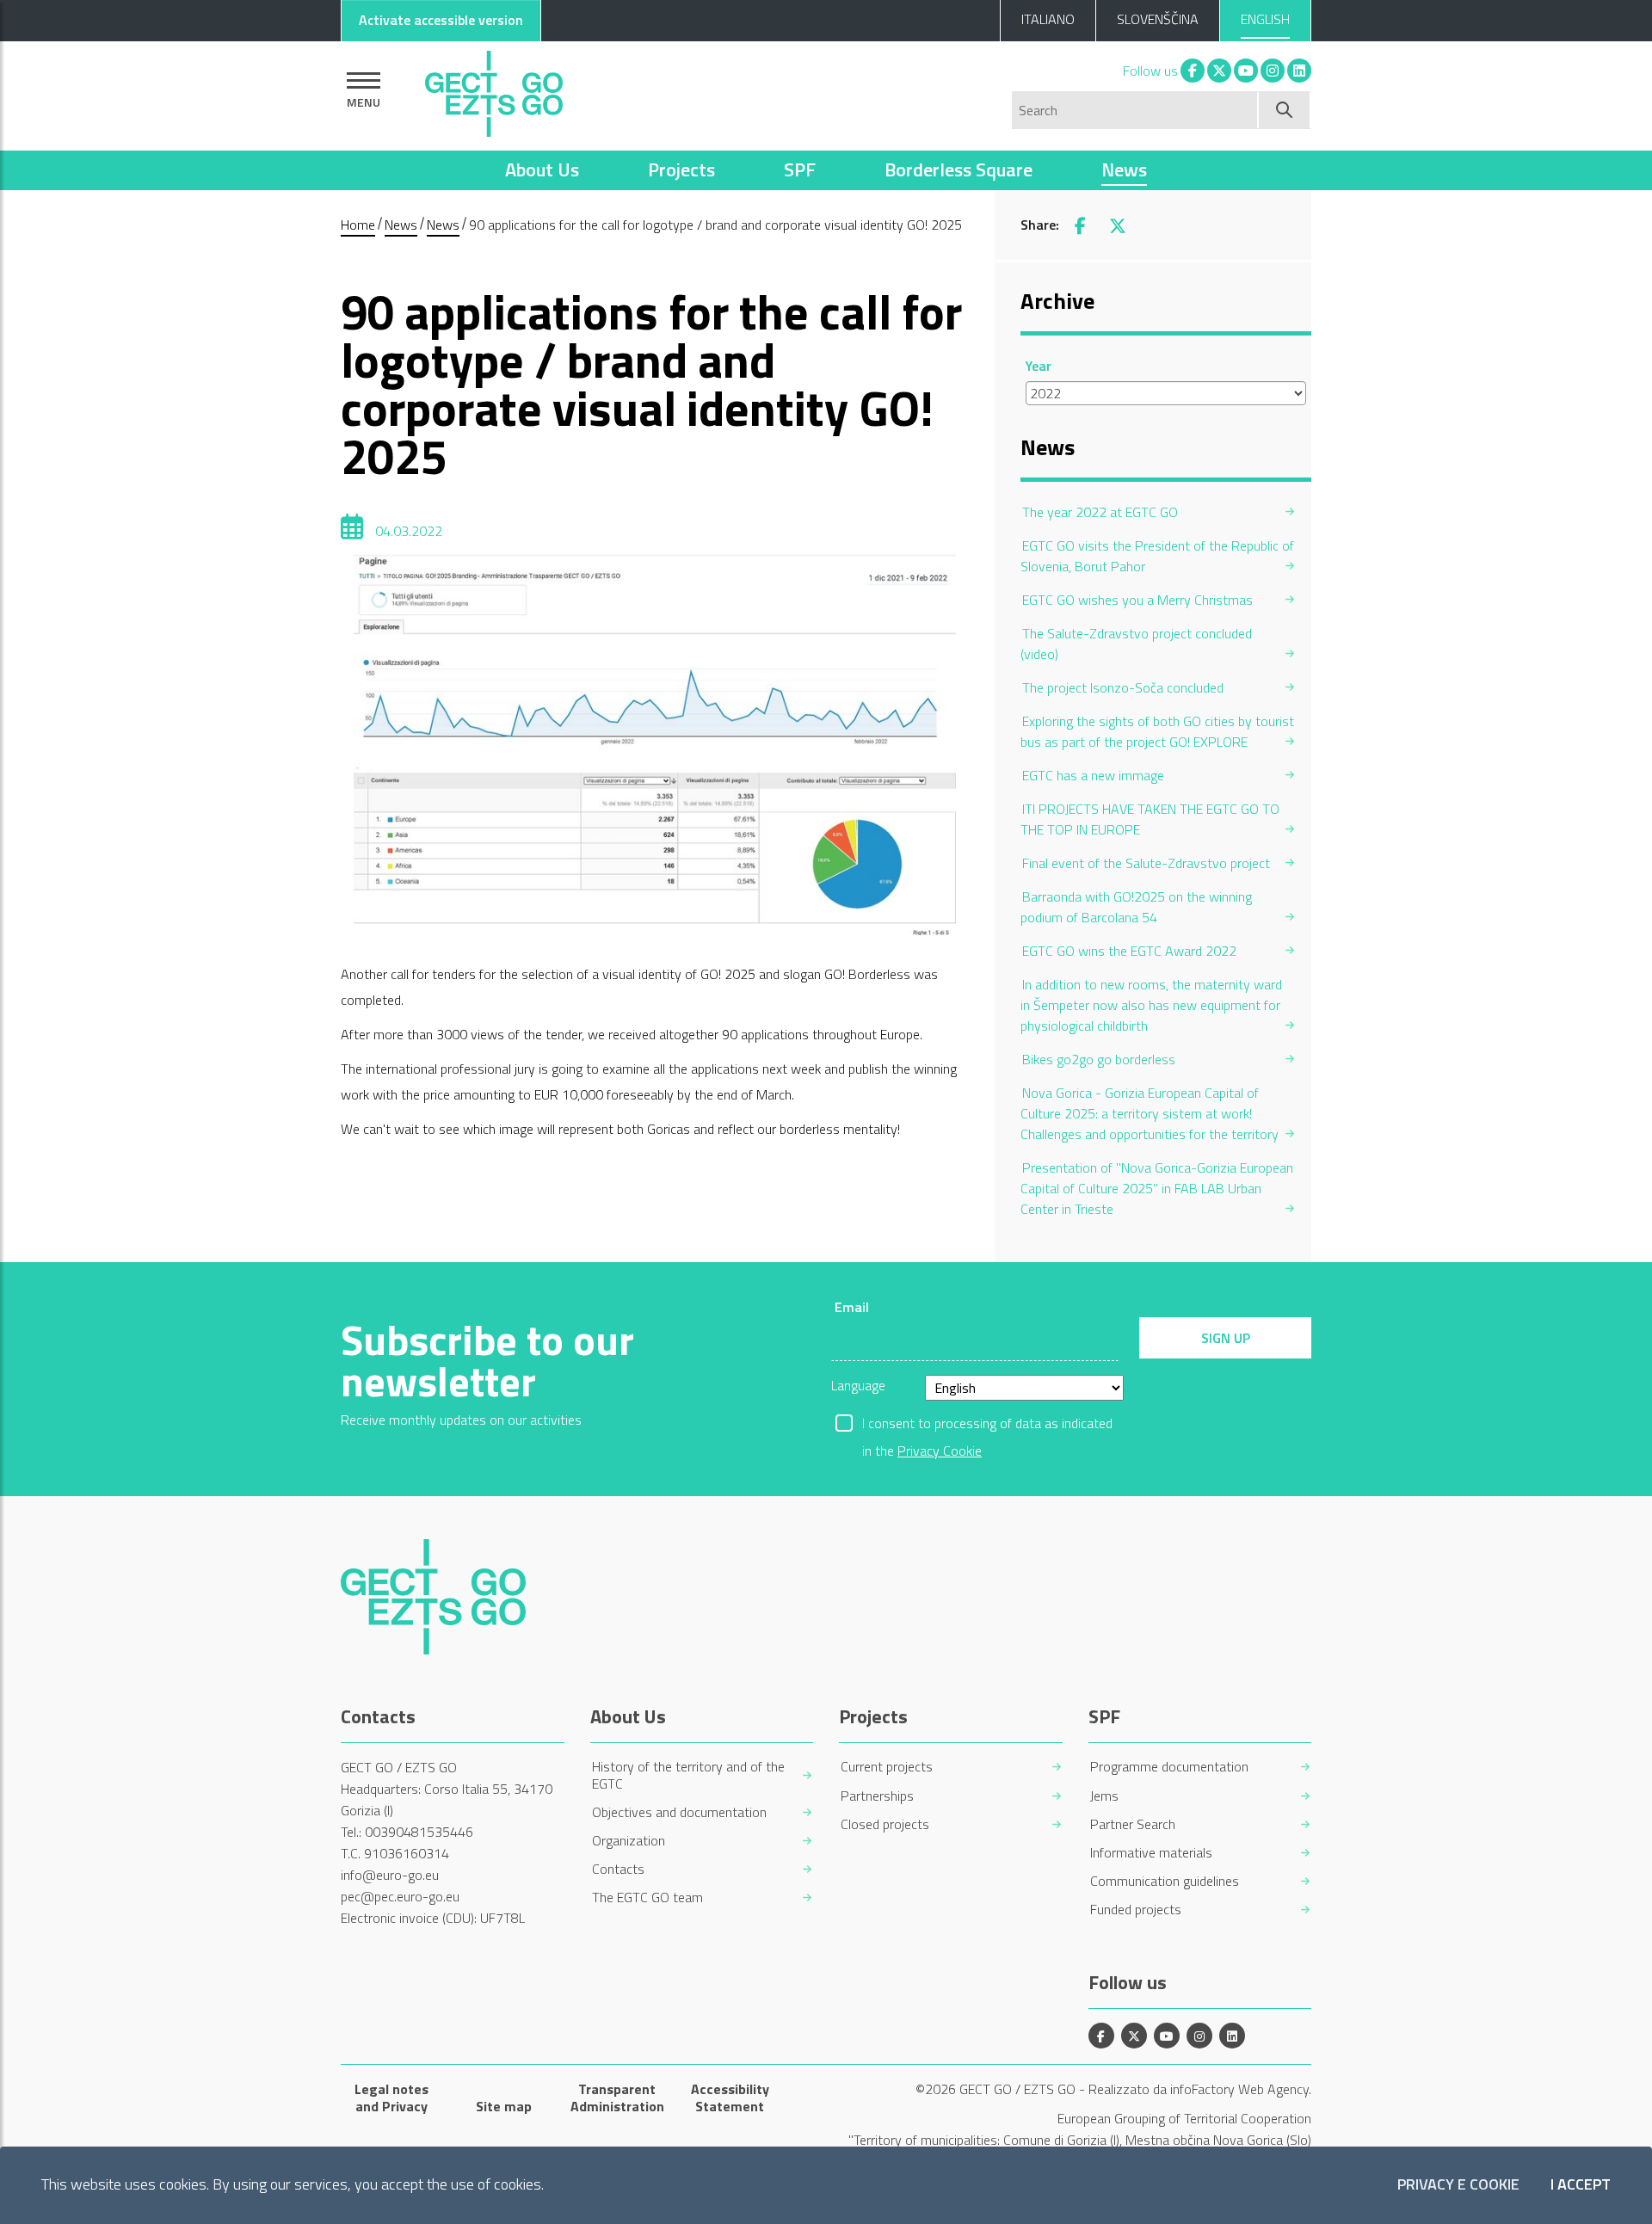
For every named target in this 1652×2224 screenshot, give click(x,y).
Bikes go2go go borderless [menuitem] (1099, 1059)
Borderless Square (959, 169)
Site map (504, 2106)
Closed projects (885, 1824)
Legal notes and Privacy (391, 2098)
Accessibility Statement (730, 2098)
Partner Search (1133, 1824)
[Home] (494, 89)
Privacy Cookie (940, 1451)
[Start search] (1285, 110)
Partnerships (877, 1796)
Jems (1104, 1796)
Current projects (887, 1767)
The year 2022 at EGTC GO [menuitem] (1100, 512)
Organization (629, 1841)
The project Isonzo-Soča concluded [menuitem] (1123, 687)
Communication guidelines (1165, 1881)
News (1124, 169)
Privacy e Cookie (1458, 2185)
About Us (542, 169)
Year (1039, 366)
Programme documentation (1169, 1767)
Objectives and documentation (679, 1812)
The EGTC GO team (647, 1897)
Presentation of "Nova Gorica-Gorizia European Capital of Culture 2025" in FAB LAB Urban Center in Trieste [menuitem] (1157, 1188)
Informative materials (1151, 1853)
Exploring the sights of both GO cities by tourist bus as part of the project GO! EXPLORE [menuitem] (1157, 731)
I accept (1581, 2185)
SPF (800, 169)
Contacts (618, 1869)
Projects (681, 169)
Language (858, 1385)
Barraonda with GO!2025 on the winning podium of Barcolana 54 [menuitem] (1136, 907)
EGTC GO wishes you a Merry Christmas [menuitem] (1137, 600)
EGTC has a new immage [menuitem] (1093, 775)
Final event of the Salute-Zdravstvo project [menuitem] (1146, 863)
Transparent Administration (617, 2098)
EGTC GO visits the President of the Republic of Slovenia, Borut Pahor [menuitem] (1157, 556)
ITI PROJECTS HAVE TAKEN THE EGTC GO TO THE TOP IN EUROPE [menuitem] (1150, 819)
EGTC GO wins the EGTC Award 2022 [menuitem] (1129, 951)
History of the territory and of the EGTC (688, 1775)
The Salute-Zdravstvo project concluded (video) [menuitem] (1136, 644)
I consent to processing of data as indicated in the (987, 1425)
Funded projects (1136, 1910)
